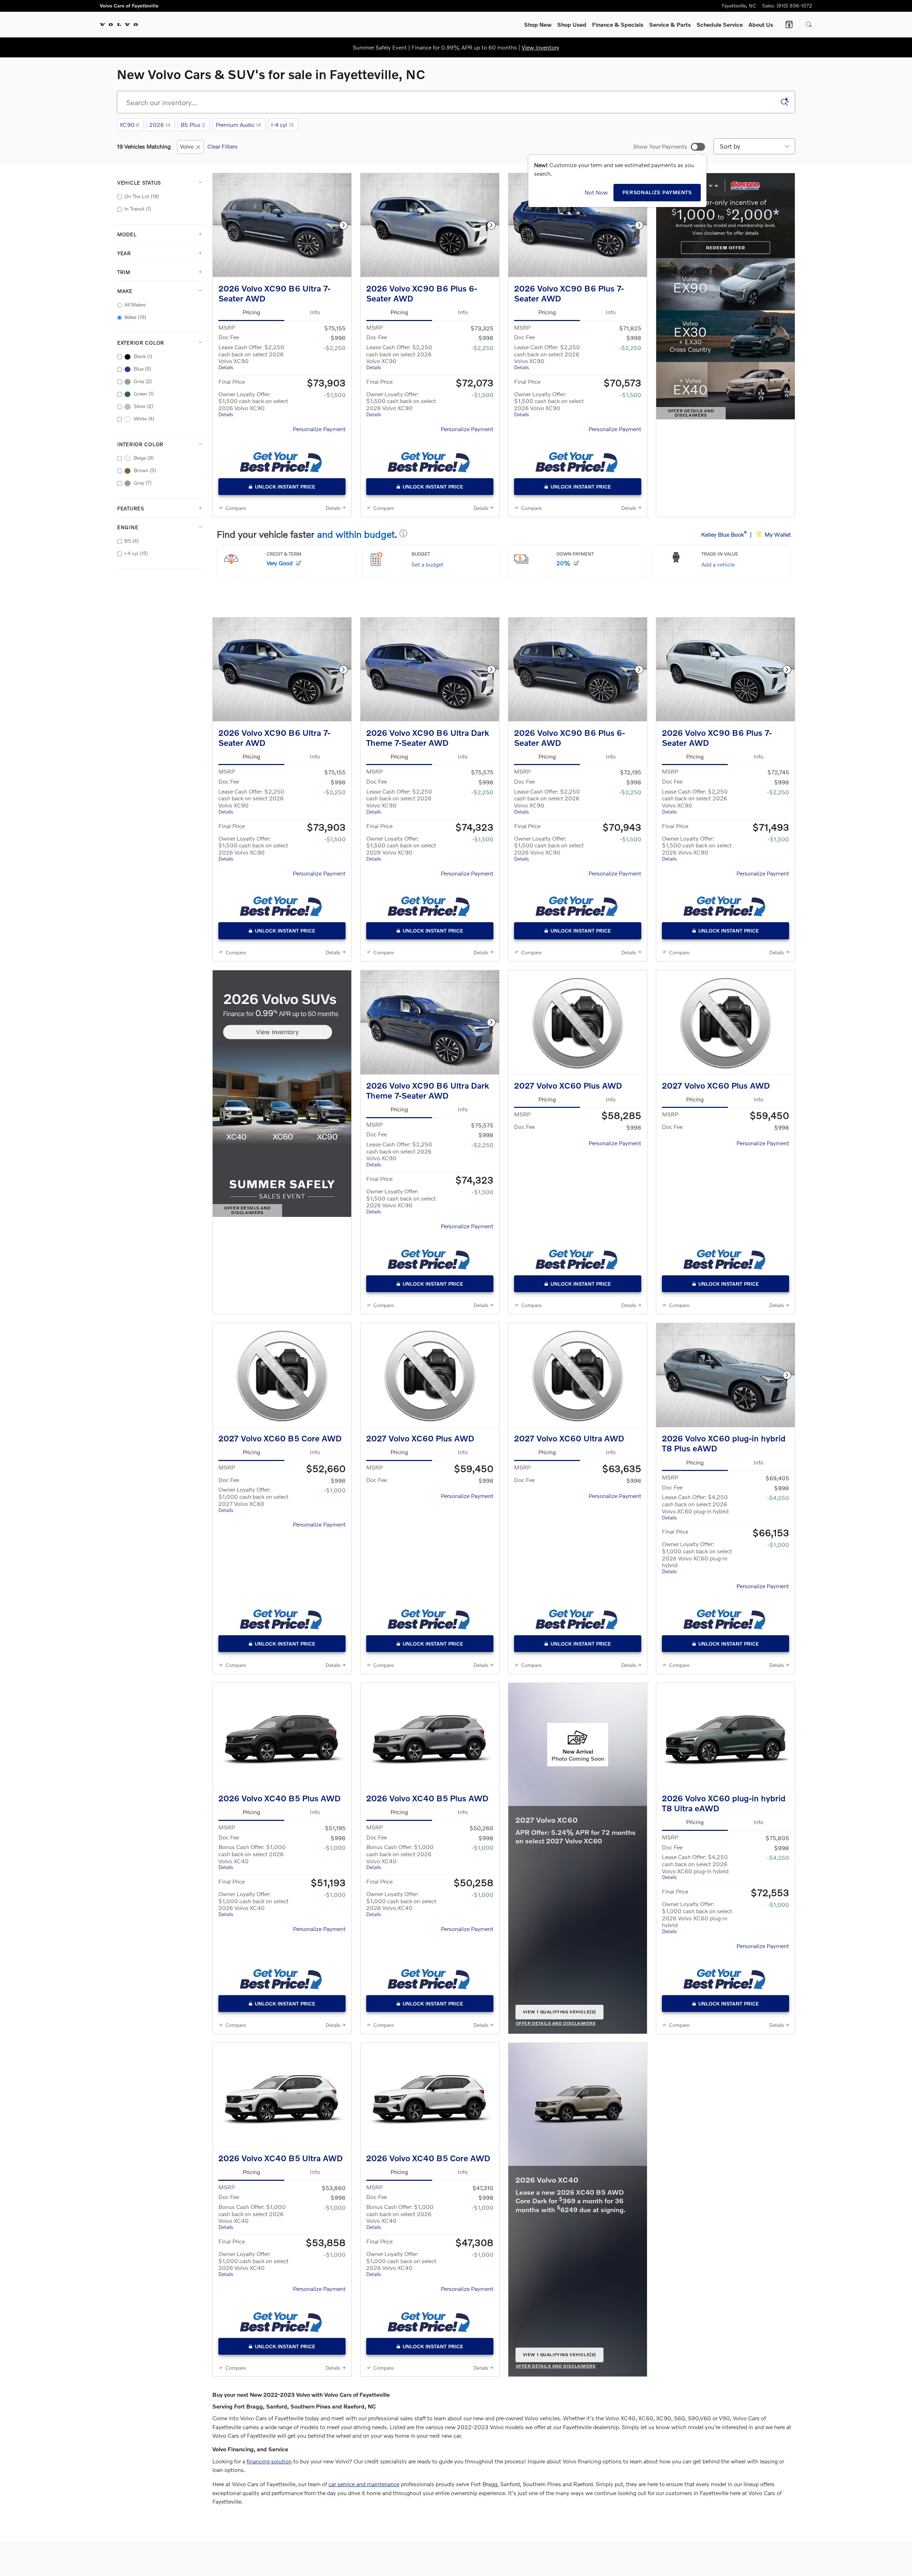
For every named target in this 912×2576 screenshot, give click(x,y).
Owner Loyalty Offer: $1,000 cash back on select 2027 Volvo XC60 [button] (253, 1499)
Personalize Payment (319, 429)
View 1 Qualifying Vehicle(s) (559, 2014)
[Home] (119, 25)
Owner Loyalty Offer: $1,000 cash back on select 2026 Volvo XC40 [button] (253, 1904)
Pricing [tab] (251, 312)
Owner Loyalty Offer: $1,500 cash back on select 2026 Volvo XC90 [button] (253, 404)
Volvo (187, 146)
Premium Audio (238, 125)
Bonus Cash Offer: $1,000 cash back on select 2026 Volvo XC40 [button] (252, 1857)
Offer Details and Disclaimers (695, 414)
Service (670, 24)
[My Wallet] (789, 25)
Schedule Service (720, 24)
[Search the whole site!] (809, 25)
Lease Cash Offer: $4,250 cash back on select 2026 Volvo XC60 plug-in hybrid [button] (695, 1507)
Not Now (596, 192)
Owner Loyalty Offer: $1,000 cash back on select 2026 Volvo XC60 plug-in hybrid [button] (697, 1557)
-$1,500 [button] (335, 395)
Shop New (538, 24)
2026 (160, 125)
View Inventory (540, 47)
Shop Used (572, 24)
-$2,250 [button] (335, 348)
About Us (761, 24)
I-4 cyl (283, 125)
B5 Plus (193, 125)
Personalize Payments (657, 192)
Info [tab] (315, 312)
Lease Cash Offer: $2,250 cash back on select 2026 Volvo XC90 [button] (251, 357)
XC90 (129, 125)
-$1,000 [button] (335, 1490)
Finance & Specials (618, 24)
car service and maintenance (364, 2484)
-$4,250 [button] (778, 1498)
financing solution (269, 2461)
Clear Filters (222, 146)
